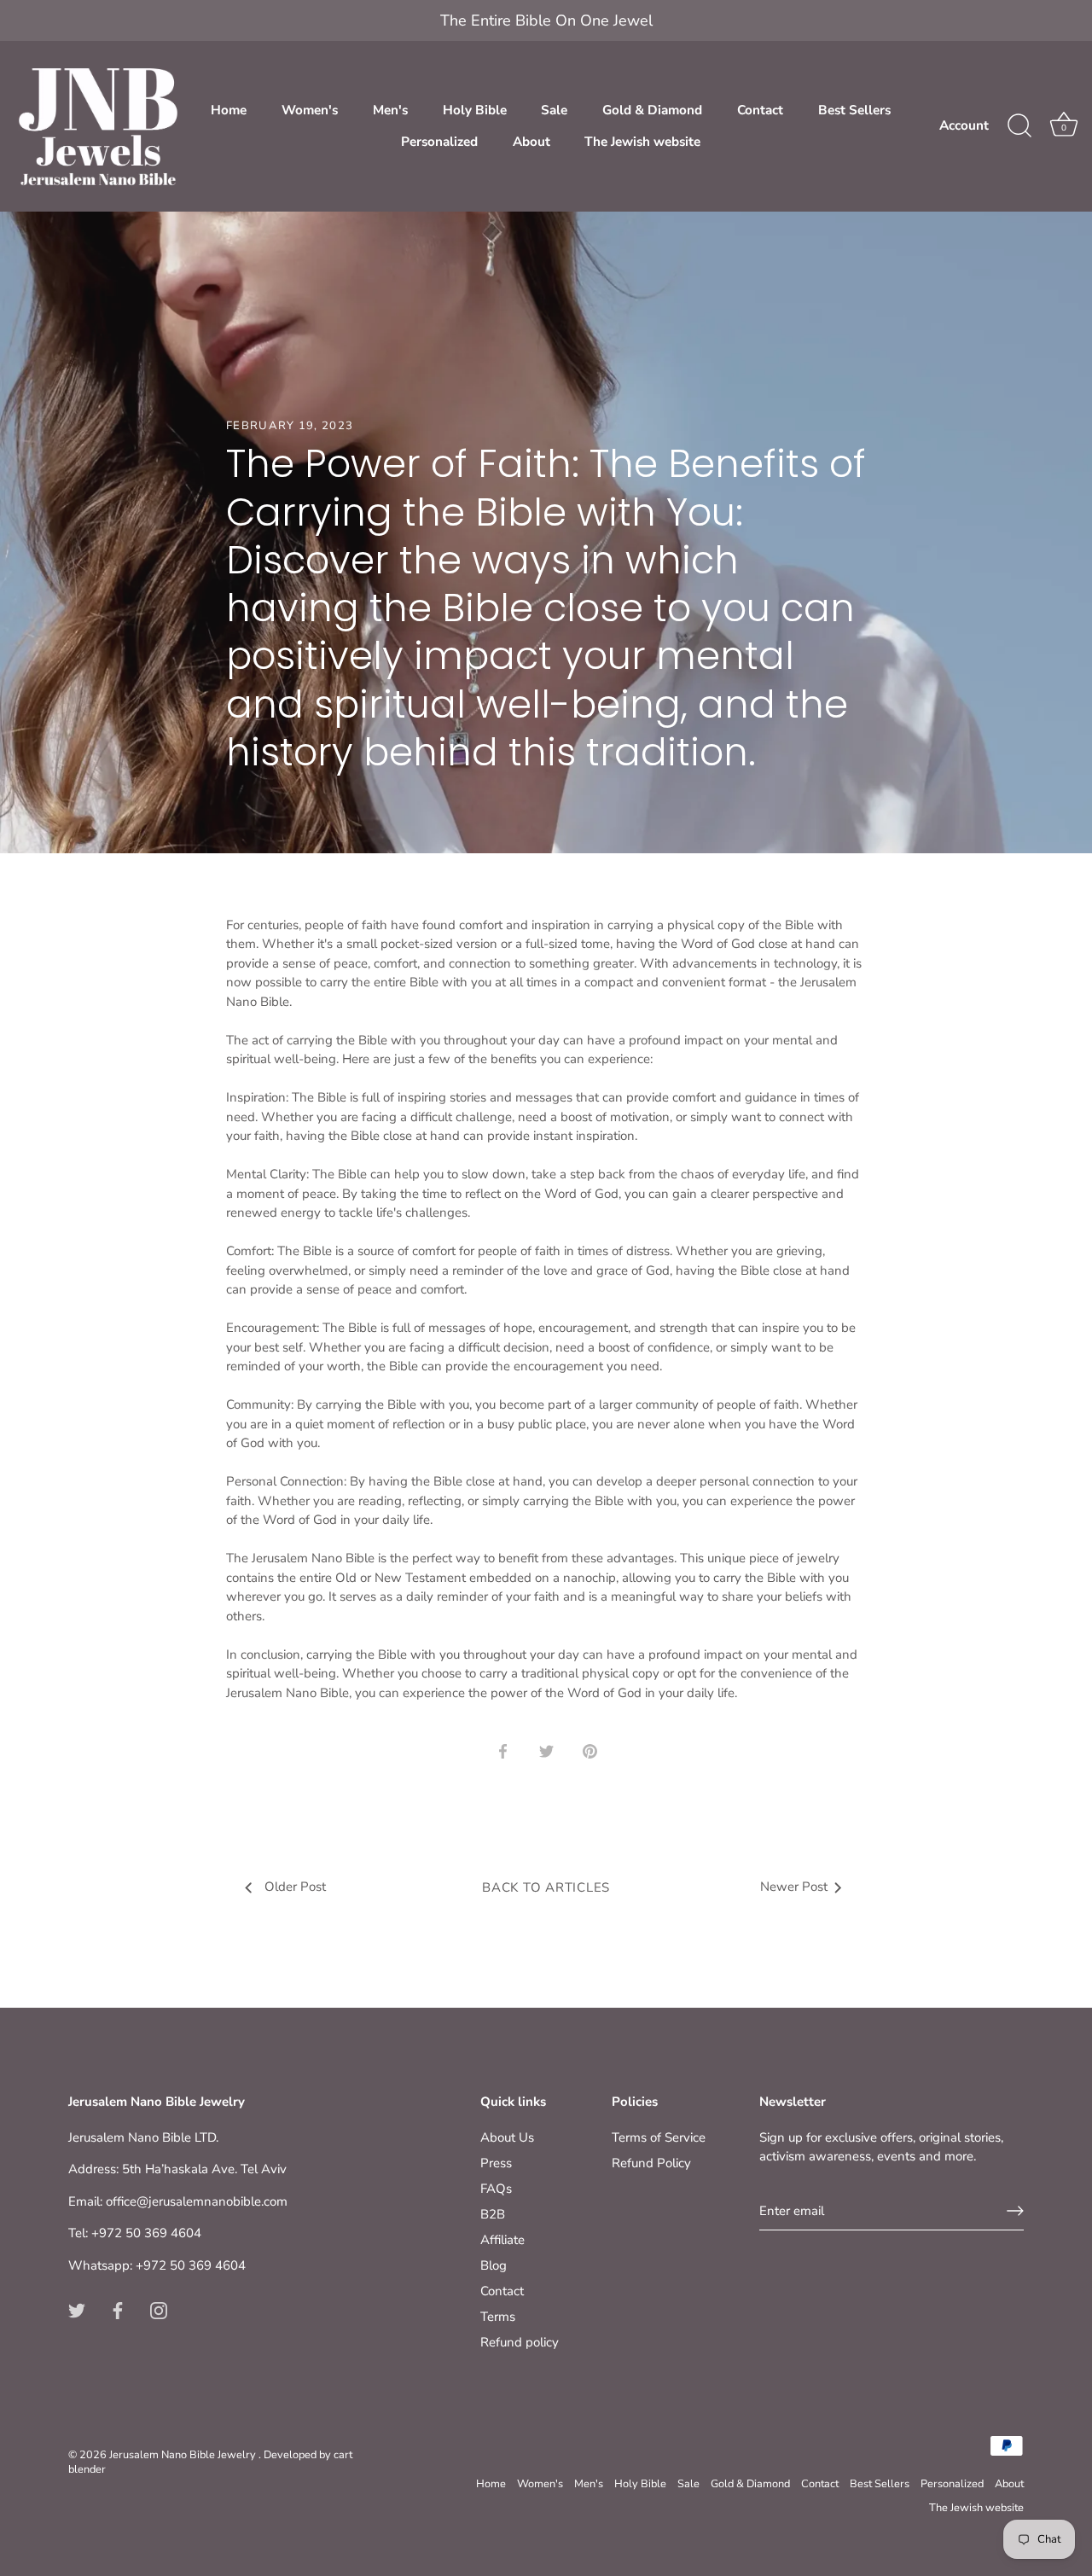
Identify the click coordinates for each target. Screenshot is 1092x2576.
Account (964, 125)
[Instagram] (159, 2310)
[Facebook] (118, 2310)
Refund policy (520, 2342)
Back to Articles (546, 1887)
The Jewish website (642, 142)
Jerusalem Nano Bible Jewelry (184, 2455)
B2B (493, 2214)
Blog (494, 2265)
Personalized (439, 142)
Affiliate (502, 2240)
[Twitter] (77, 2310)
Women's (310, 110)
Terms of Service (659, 2137)
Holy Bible (475, 110)
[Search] (1019, 126)
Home (229, 110)
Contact (760, 110)
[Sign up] (1015, 2211)
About (531, 142)
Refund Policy (651, 2163)
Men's (390, 110)
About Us (507, 2137)
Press (496, 2163)
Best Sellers (854, 110)
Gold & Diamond (652, 110)
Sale (554, 110)
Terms (498, 2317)
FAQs (496, 2189)
